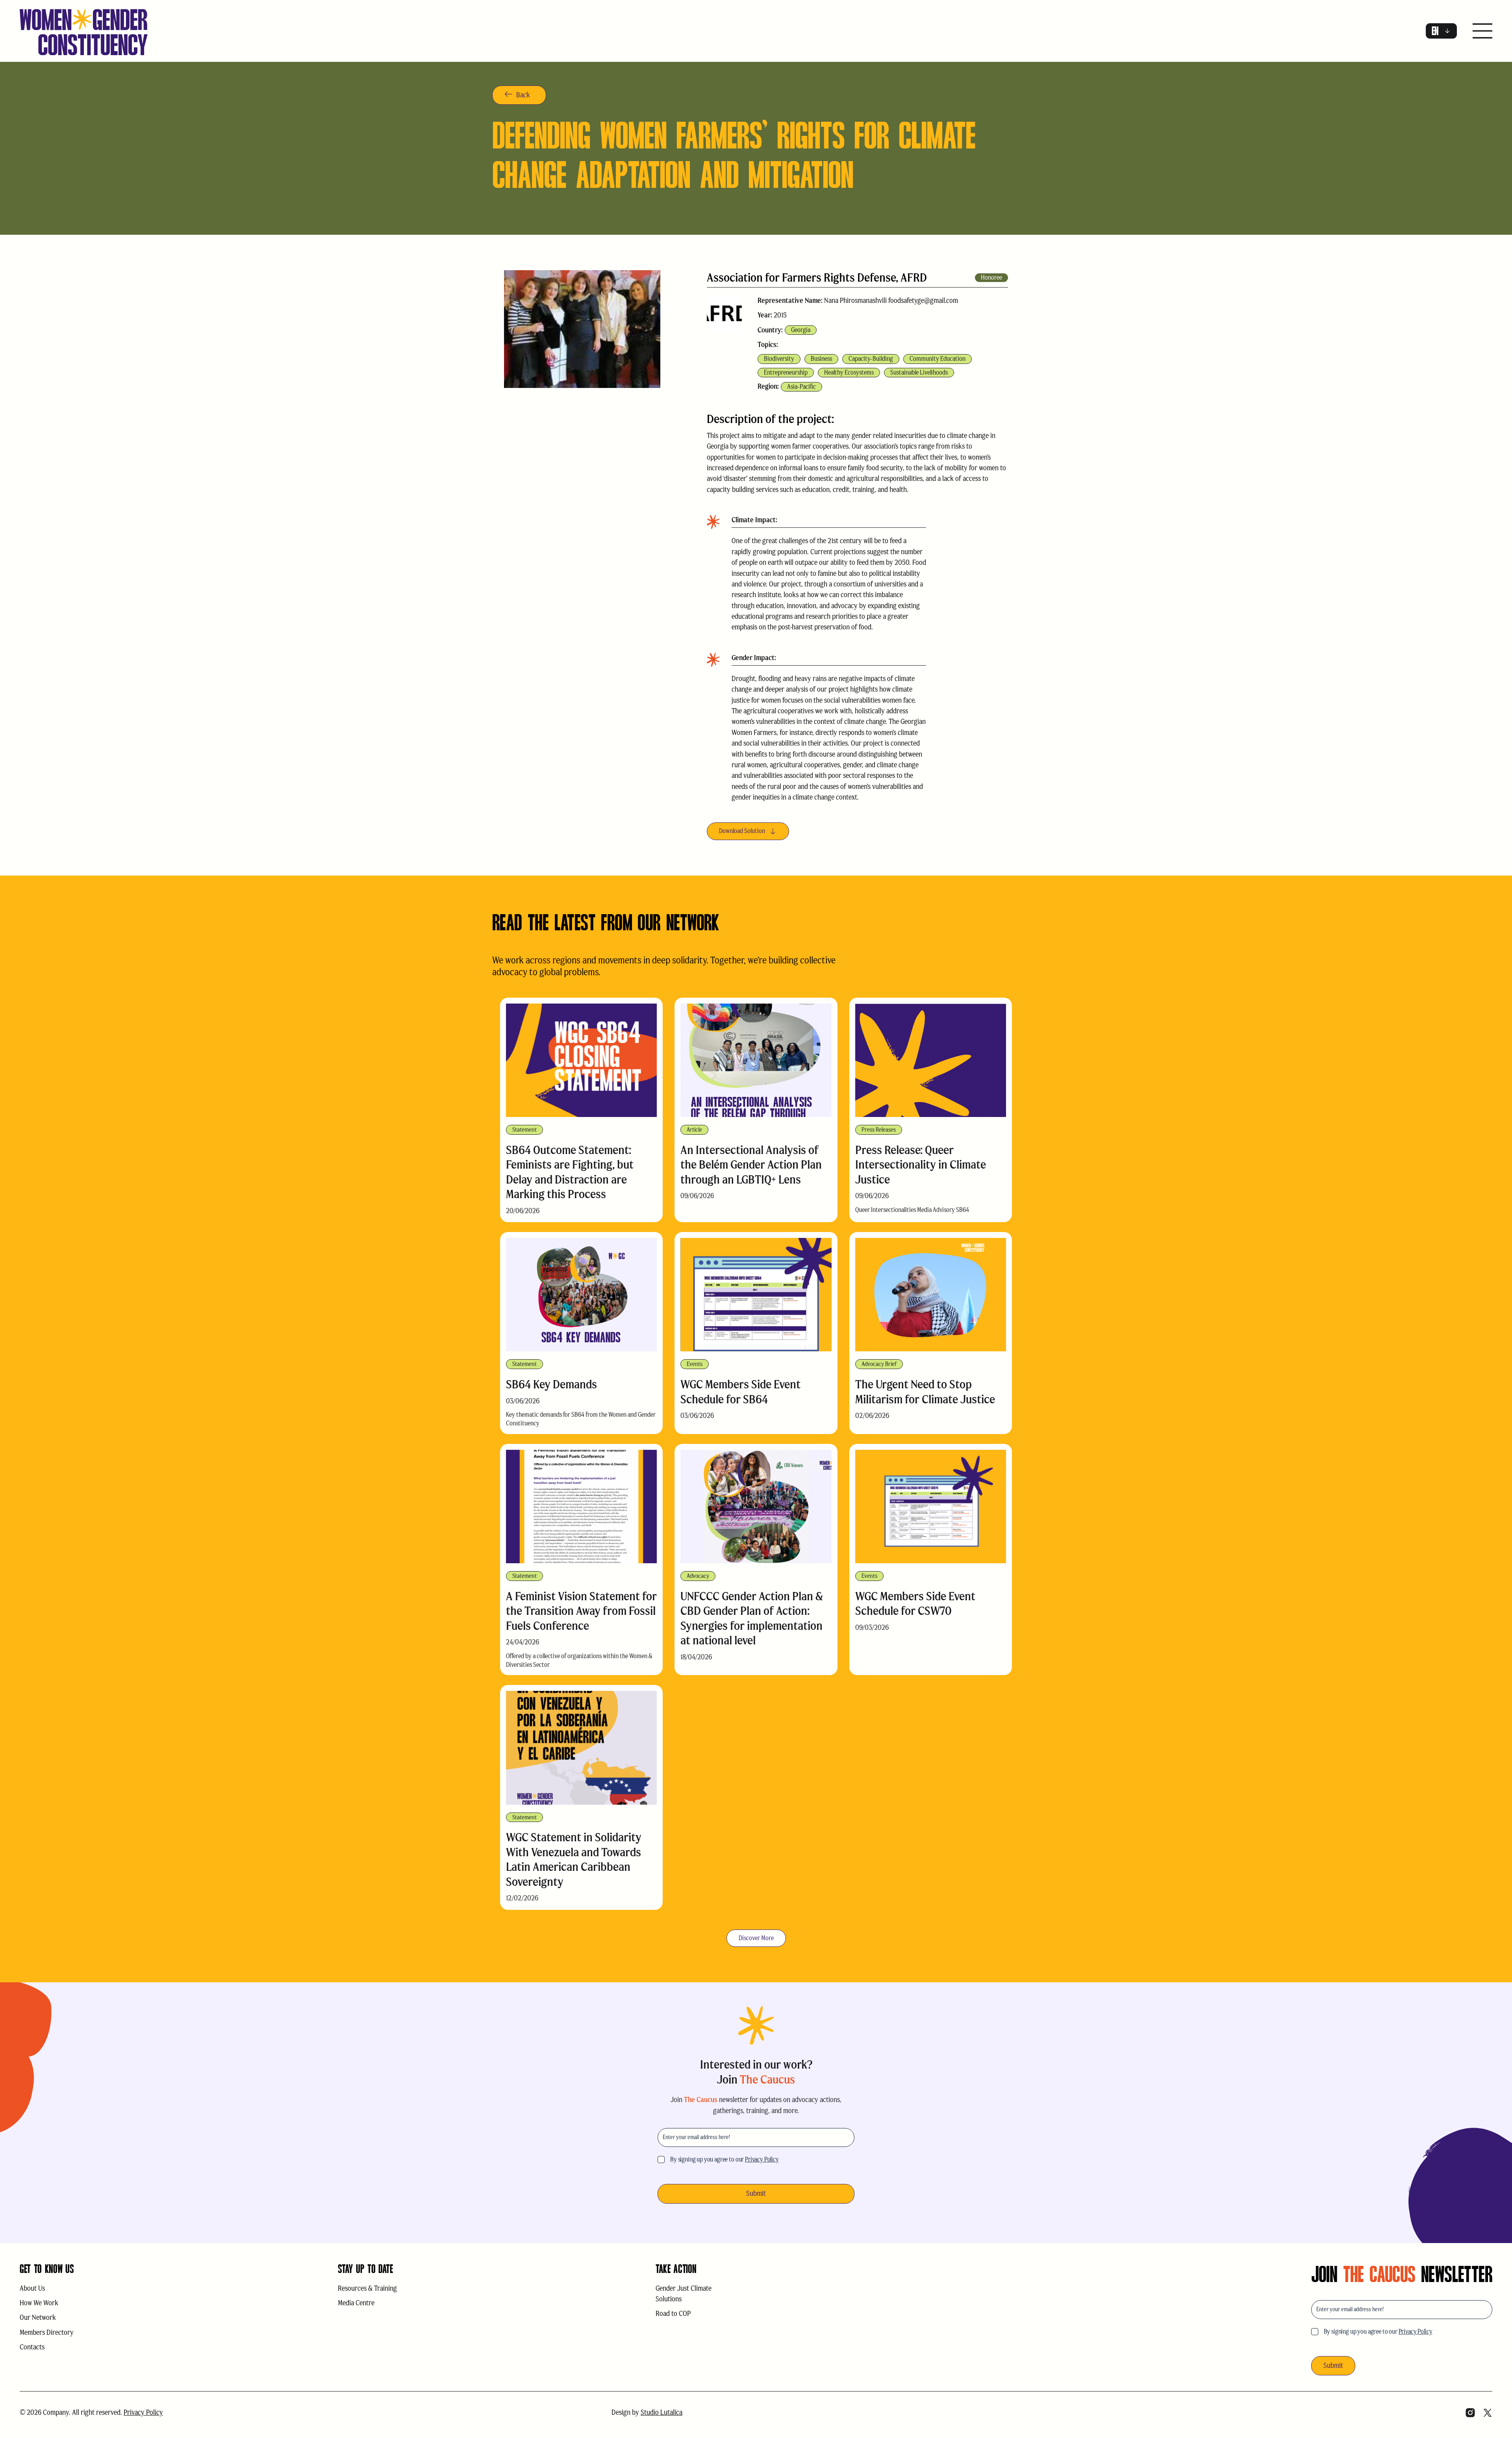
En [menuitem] (1435, 31)
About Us (32, 2288)
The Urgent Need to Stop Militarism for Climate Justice (925, 1392)
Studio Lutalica (661, 2412)
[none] (1441, 31)
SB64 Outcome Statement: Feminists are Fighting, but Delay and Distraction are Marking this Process (570, 1172)
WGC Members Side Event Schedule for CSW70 (915, 1604)
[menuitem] (1441, 31)
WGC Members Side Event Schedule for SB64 (740, 1392)
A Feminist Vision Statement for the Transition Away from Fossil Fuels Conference (581, 1611)
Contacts (32, 2347)
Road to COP (673, 2314)
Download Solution (742, 831)
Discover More (756, 1938)
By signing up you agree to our (724, 2159)
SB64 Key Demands (551, 1384)
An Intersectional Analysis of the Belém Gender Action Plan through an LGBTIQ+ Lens (751, 1165)
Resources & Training (367, 2288)
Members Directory (47, 2332)
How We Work (39, 2303)
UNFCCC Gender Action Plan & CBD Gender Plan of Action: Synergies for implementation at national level (752, 1618)
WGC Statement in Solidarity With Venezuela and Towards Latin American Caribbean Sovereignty (574, 1859)
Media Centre (356, 2303)
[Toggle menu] (1482, 32)
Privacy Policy (762, 2159)
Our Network (38, 2317)
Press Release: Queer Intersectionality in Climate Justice (921, 1165)
